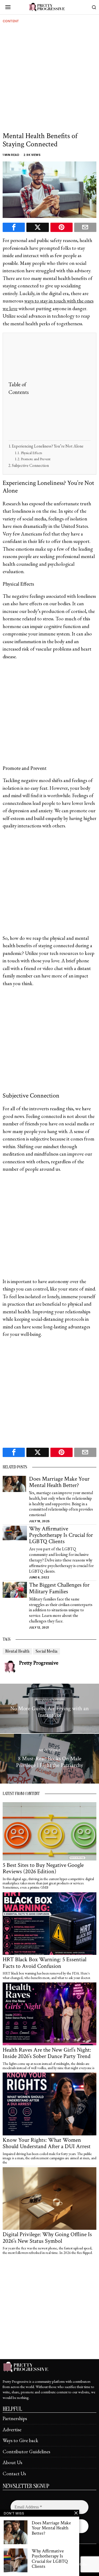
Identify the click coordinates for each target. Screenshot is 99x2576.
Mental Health (17, 1651)
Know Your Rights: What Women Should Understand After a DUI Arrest (47, 2143)
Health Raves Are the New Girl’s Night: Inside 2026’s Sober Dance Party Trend (47, 2053)
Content (11, 21)
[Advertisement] (49, 79)
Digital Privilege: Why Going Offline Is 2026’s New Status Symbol (47, 2238)
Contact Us (14, 2474)
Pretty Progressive (39, 1663)
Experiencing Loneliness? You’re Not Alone (48, 446)
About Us (12, 2462)
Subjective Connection (30, 465)
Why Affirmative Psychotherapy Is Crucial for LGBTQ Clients (61, 1535)
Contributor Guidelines (26, 2452)
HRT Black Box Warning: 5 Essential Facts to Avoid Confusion (44, 1963)
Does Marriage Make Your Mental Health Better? (59, 1482)
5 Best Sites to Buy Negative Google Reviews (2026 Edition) (43, 1868)
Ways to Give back (20, 2440)
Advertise (12, 2430)
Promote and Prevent (36, 459)
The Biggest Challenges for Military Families (59, 1588)
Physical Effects (31, 453)
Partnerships (15, 2418)
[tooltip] (14, 227)
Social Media (46, 1651)
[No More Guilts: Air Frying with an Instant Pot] (49, 1709)
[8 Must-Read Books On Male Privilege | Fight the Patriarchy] (49, 1759)
